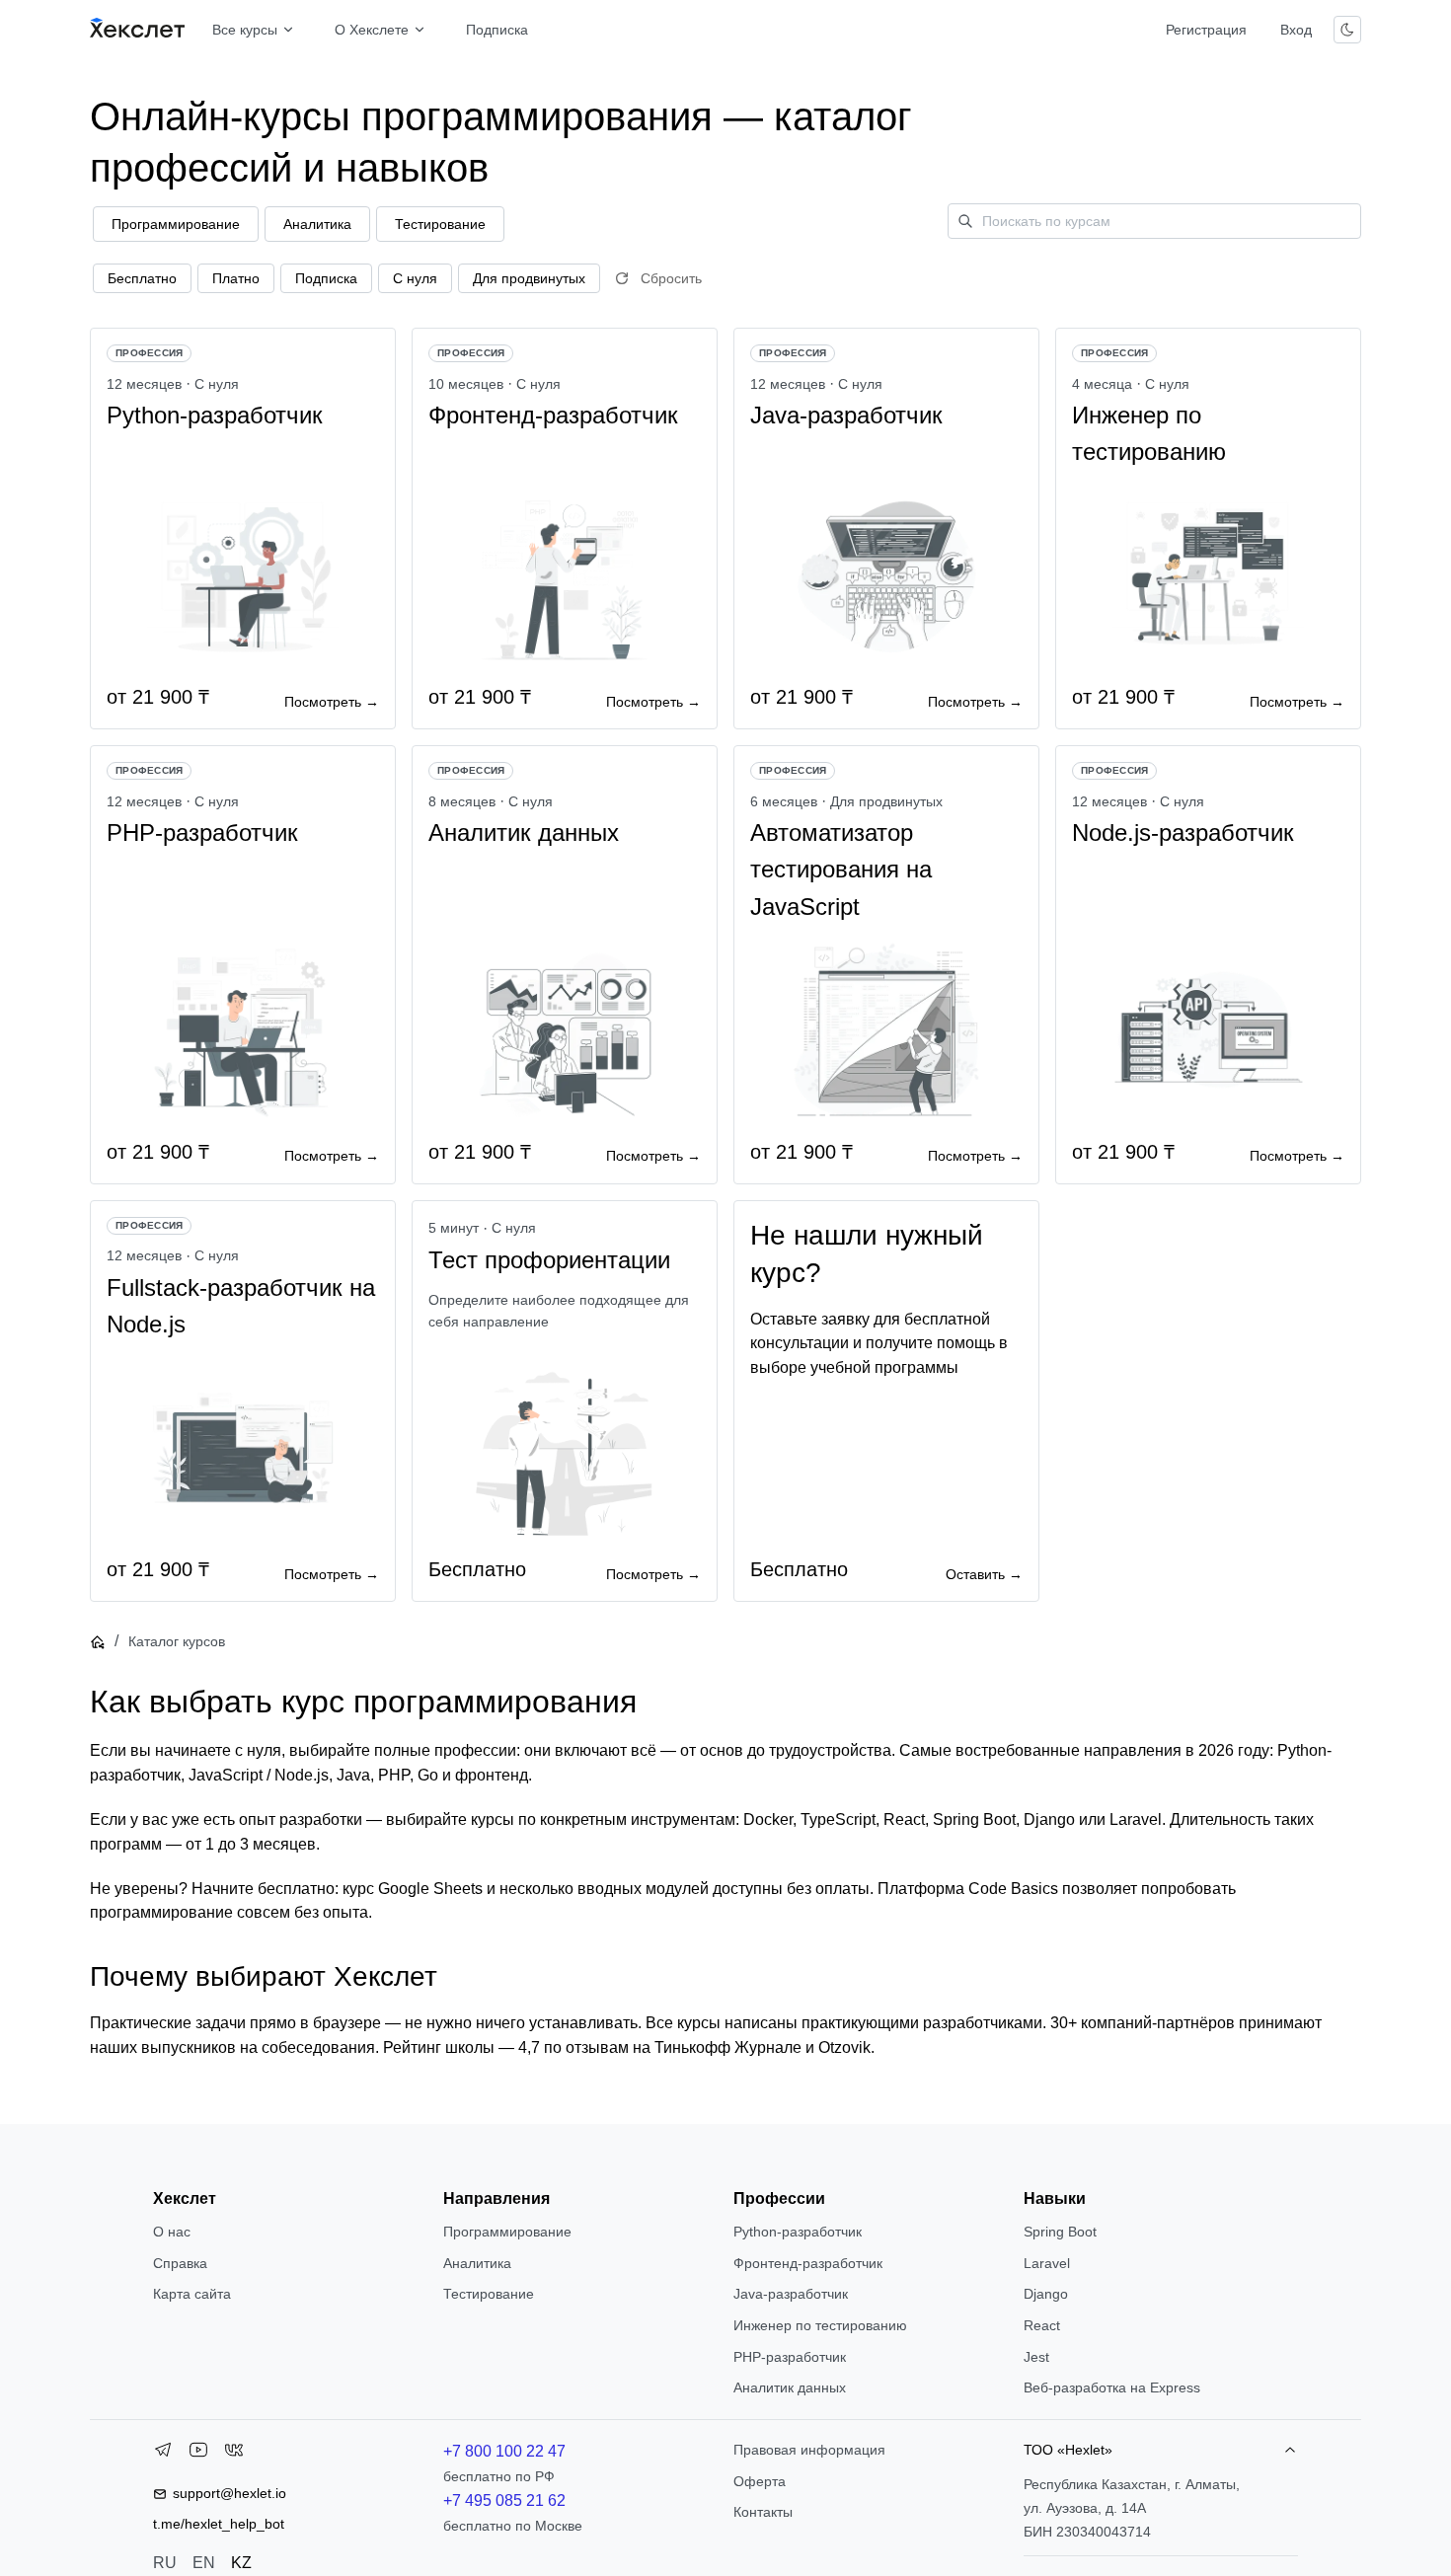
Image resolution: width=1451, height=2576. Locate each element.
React (1042, 2325)
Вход (1296, 30)
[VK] (234, 2454)
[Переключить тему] (1347, 30)
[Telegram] (163, 2454)
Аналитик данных (790, 2387)
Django (1046, 2294)
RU (165, 2563)
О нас (172, 2232)
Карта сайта (192, 2294)
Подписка (497, 30)
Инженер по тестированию (820, 2325)
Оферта (760, 2481)
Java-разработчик (791, 2294)
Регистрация (1206, 30)
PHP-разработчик (790, 2357)
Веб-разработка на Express (1112, 2387)
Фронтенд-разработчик (808, 2263)
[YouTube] (198, 2454)
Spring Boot (1060, 2232)
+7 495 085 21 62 (504, 2500)
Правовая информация (809, 2450)
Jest (1036, 2357)
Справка (180, 2263)
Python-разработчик (798, 2232)
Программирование (507, 2232)
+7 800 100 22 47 (504, 2451)
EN (204, 2563)
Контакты (763, 2512)
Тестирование (489, 2294)
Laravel (1047, 2263)
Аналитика (477, 2263)
